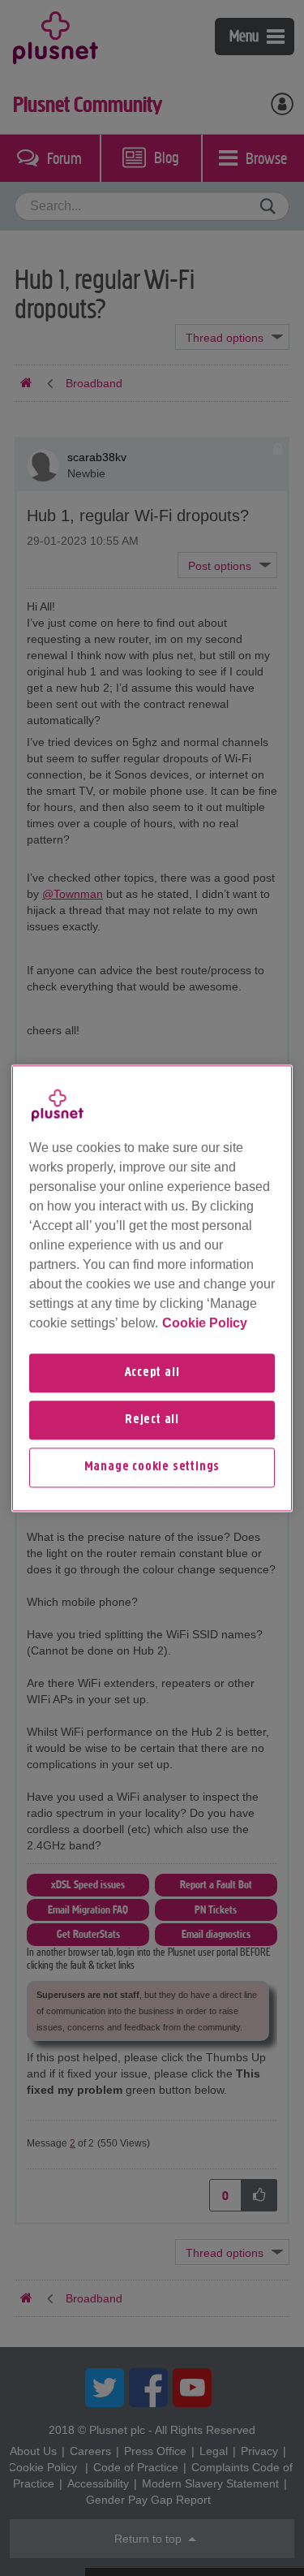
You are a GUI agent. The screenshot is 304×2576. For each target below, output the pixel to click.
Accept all (152, 1373)
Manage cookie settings (152, 1468)
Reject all (152, 1420)
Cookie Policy (205, 1323)
